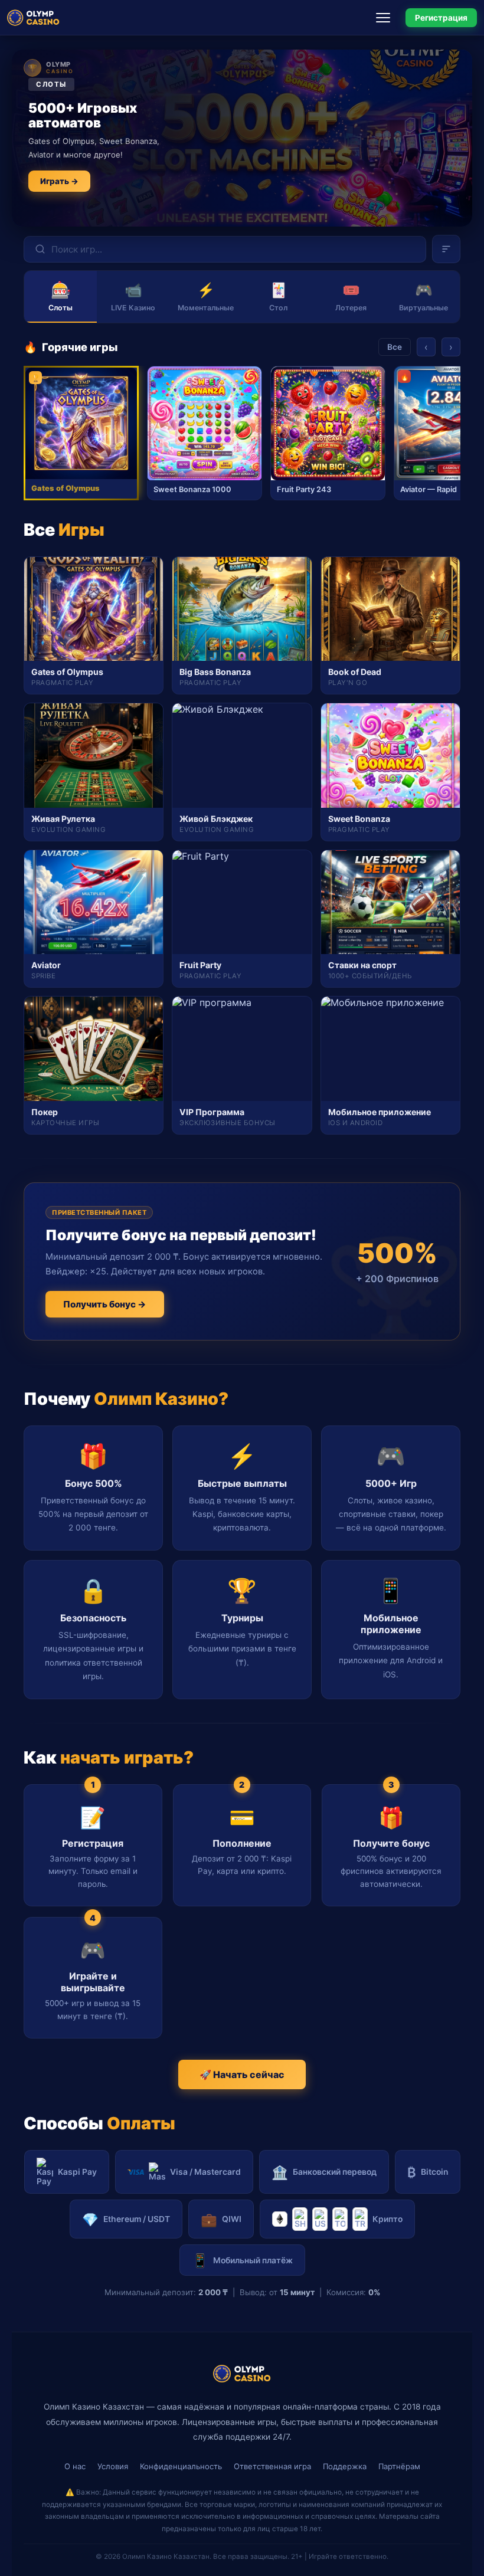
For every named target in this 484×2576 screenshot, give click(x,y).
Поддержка (345, 2466)
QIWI (221, 2219)
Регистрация (441, 18)
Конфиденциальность (181, 2466)
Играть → (59, 181)
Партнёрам (399, 2466)
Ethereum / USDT (126, 2219)
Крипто (387, 2219)
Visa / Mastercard (205, 2172)
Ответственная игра (272, 2466)
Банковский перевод (324, 2172)
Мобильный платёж (242, 2260)
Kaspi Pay (77, 2172)
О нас (75, 2466)
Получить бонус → (105, 1304)
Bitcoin (428, 2172)
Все (395, 347)
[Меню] (387, 18)
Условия (113, 2466)
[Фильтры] (446, 249)
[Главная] (33, 18)
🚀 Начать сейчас (242, 2074)
